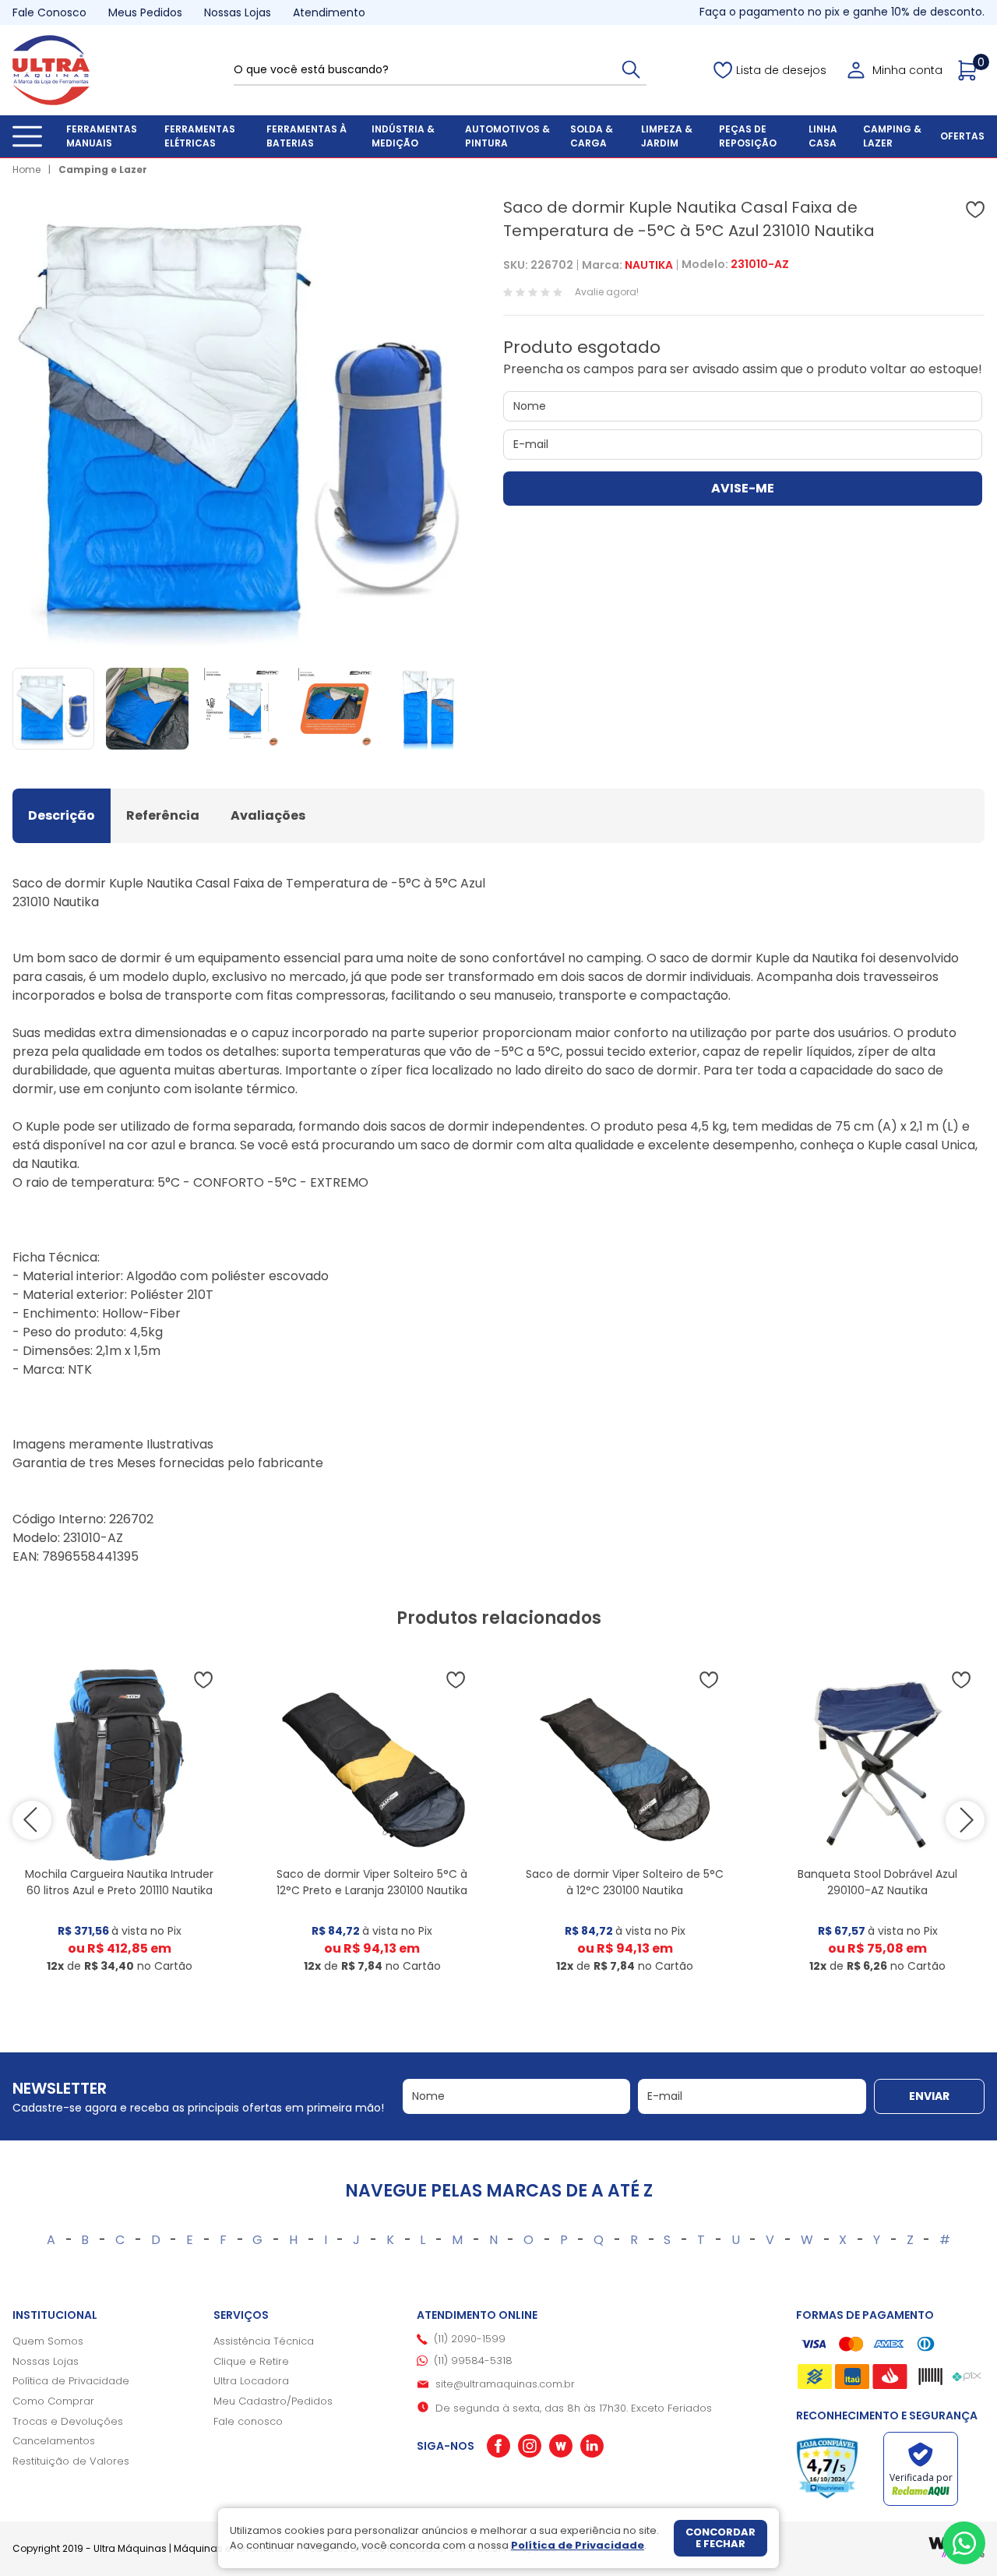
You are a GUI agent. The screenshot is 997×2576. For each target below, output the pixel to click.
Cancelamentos (54, 2441)
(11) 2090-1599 (470, 2339)
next (965, 1820)
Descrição (62, 815)
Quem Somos (48, 2341)
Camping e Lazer (103, 169)
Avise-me (743, 488)
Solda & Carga (592, 136)
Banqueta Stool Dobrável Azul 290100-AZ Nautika (877, 1882)
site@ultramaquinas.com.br (505, 2384)
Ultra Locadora (251, 2381)
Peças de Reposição (748, 136)
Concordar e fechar (720, 2538)
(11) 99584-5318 (473, 2361)
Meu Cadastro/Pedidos (273, 2401)
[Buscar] (631, 69)
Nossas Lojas (238, 12)
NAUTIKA (649, 265)
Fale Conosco (49, 12)
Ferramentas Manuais (102, 136)
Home (26, 169)
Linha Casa (823, 136)
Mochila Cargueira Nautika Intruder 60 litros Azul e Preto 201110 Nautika (119, 1882)
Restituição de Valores (71, 2461)
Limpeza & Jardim (667, 136)
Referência (163, 815)
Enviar (929, 2096)
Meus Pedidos (145, 12)
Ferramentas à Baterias (306, 136)
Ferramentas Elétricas (200, 136)
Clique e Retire (251, 2361)
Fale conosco (248, 2421)
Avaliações (268, 815)
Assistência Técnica (264, 2341)
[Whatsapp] (964, 2543)
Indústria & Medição (403, 136)
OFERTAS (962, 136)
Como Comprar (53, 2401)
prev (32, 1820)
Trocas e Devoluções (68, 2421)
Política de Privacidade (71, 2381)
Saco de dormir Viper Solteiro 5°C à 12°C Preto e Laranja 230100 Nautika (372, 1882)
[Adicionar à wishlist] (975, 210)
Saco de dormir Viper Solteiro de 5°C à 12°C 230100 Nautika (625, 1882)
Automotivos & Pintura (507, 136)
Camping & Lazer (892, 136)
